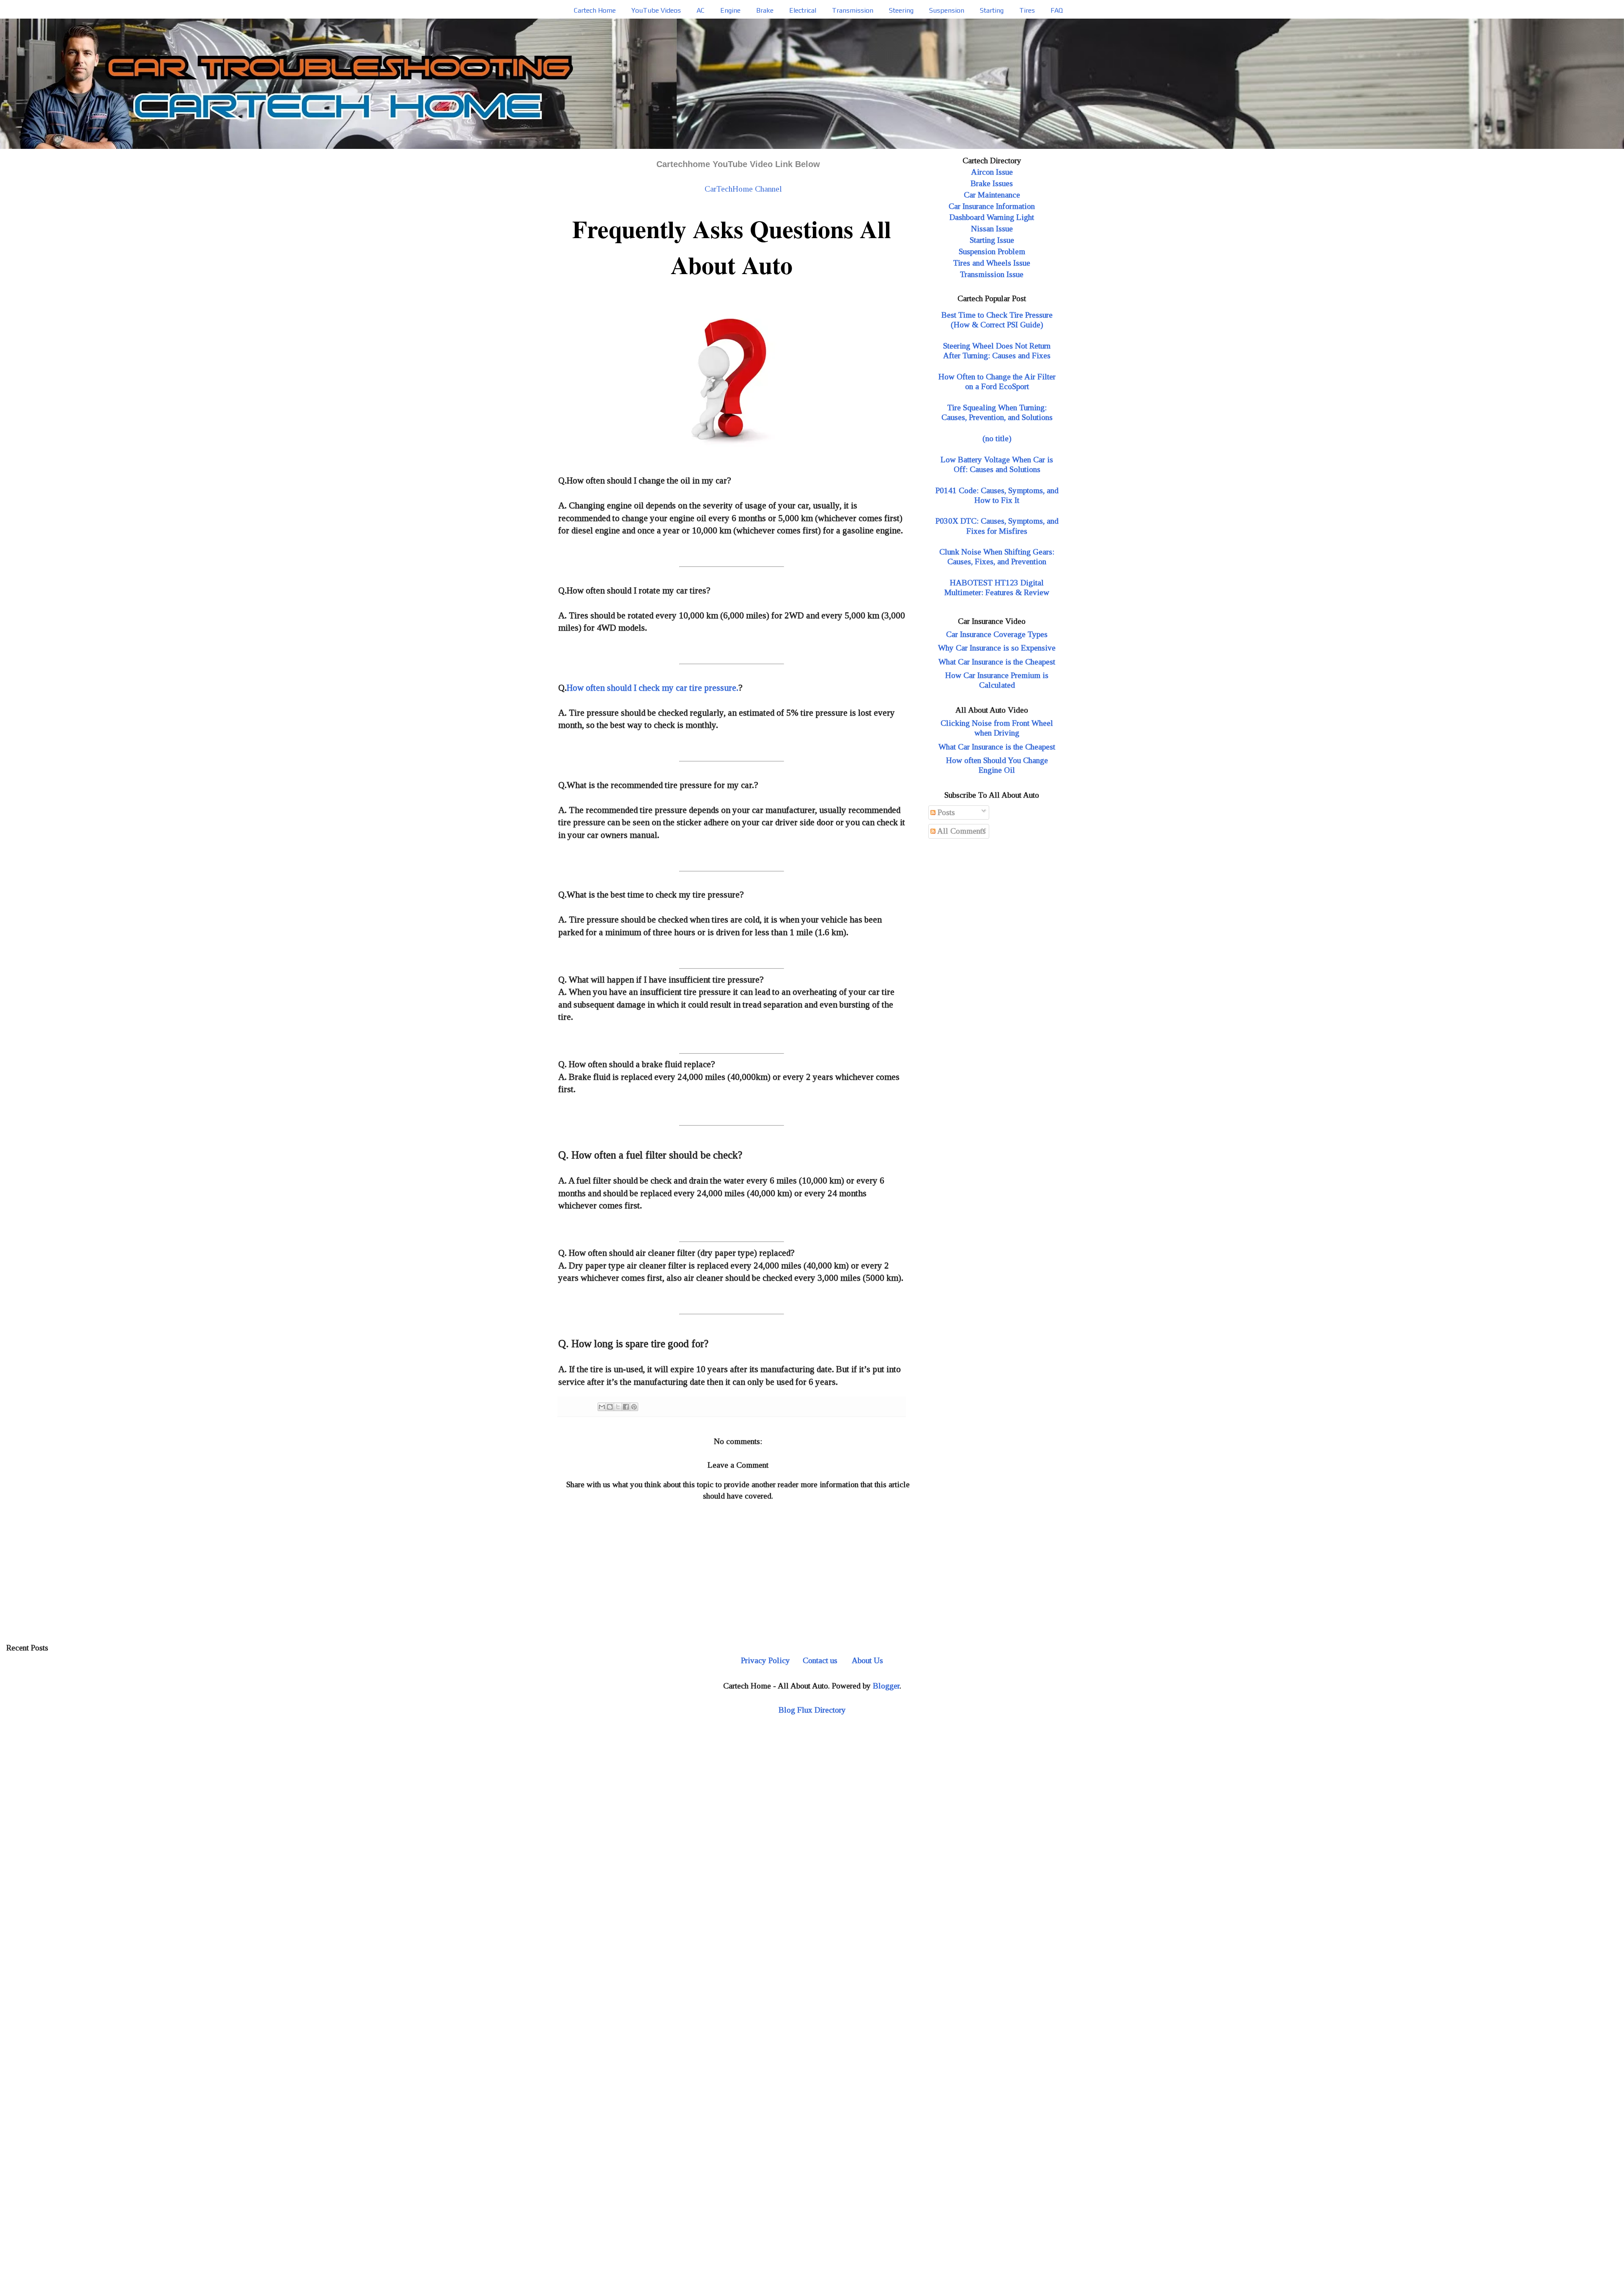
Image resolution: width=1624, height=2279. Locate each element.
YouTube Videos (656, 10)
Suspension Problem (992, 251)
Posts (945, 812)
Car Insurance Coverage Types (997, 634)
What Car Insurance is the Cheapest (997, 662)
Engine (730, 10)
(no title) (997, 438)
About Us (867, 1660)
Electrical (803, 10)
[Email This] (602, 1407)
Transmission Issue (992, 274)
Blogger (886, 1686)
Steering (901, 10)
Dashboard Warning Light (992, 217)
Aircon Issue (992, 172)
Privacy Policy (765, 1660)
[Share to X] (618, 1407)
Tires (1027, 10)
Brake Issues (992, 183)
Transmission (853, 10)
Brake (765, 10)
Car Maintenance (992, 195)
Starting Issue (992, 240)
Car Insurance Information (992, 206)
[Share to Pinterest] (634, 1407)
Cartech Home (595, 10)
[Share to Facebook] (626, 1407)
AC (701, 10)
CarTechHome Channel (743, 189)
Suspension (947, 10)
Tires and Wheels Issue (992, 263)
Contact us (820, 1660)
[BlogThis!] (610, 1407)
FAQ (1057, 10)
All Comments (961, 831)
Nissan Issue (992, 229)
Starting (992, 10)
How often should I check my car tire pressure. (653, 688)
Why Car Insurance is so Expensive (997, 648)
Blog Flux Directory (812, 1710)
